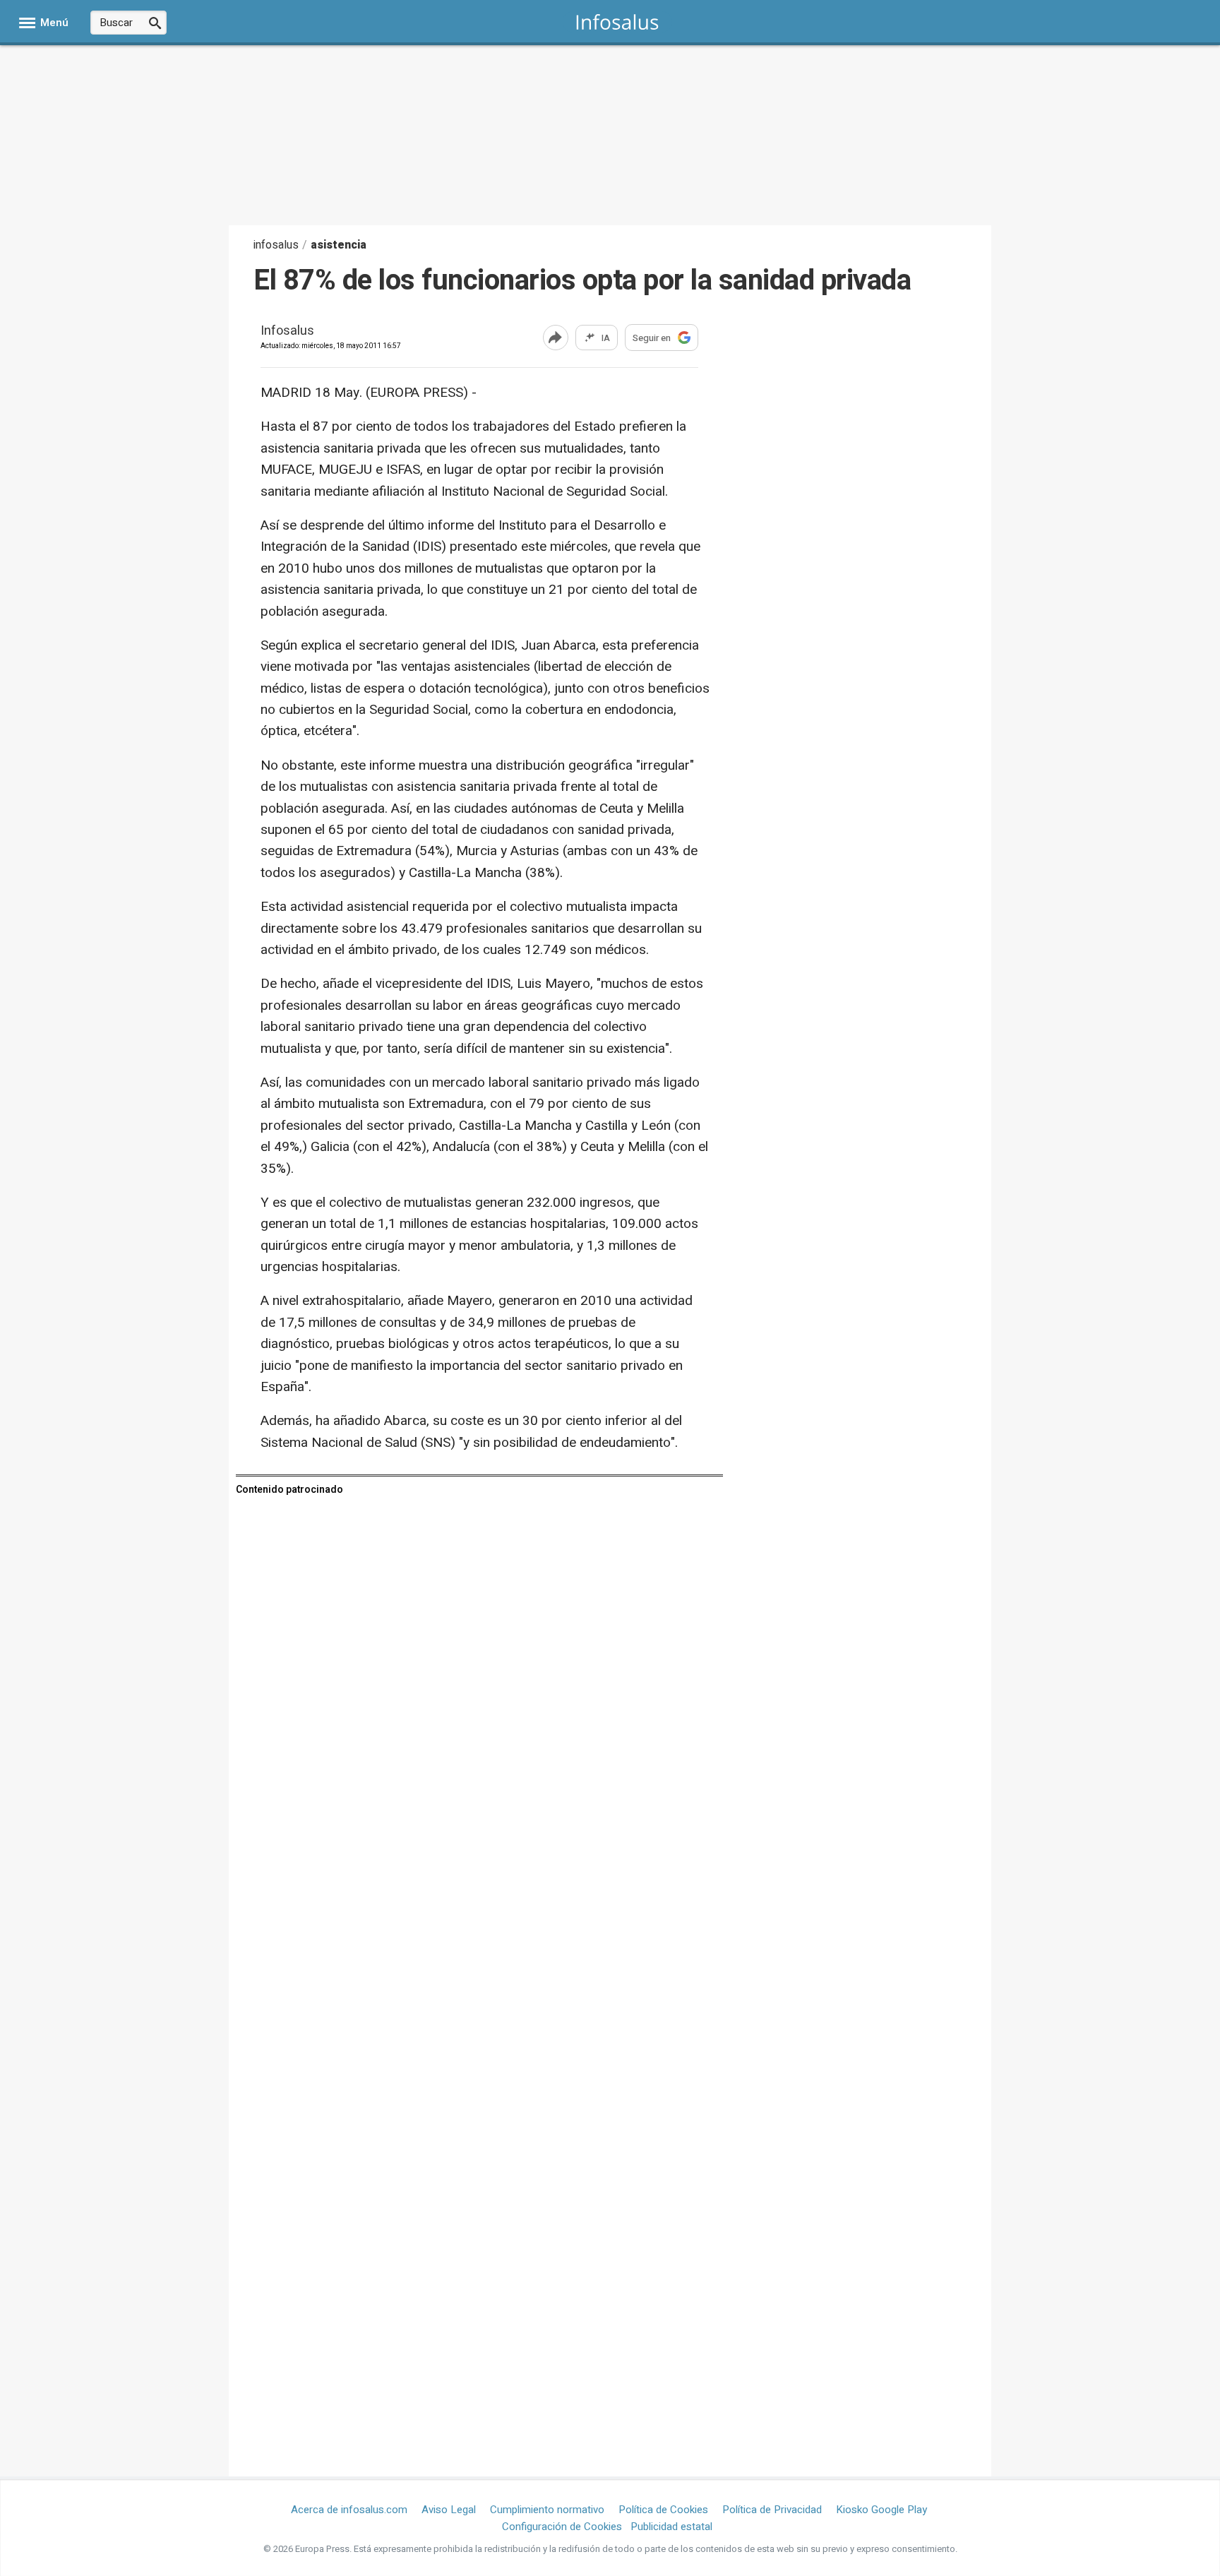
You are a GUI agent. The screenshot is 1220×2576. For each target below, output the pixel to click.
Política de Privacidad (772, 2510)
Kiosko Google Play (881, 2510)
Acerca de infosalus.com (349, 2510)
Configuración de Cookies (562, 2527)
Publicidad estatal (671, 2527)
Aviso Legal (449, 2510)
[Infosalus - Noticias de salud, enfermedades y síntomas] (617, 22)
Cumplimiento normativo (547, 2510)
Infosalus (287, 332)
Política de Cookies (663, 2510)
